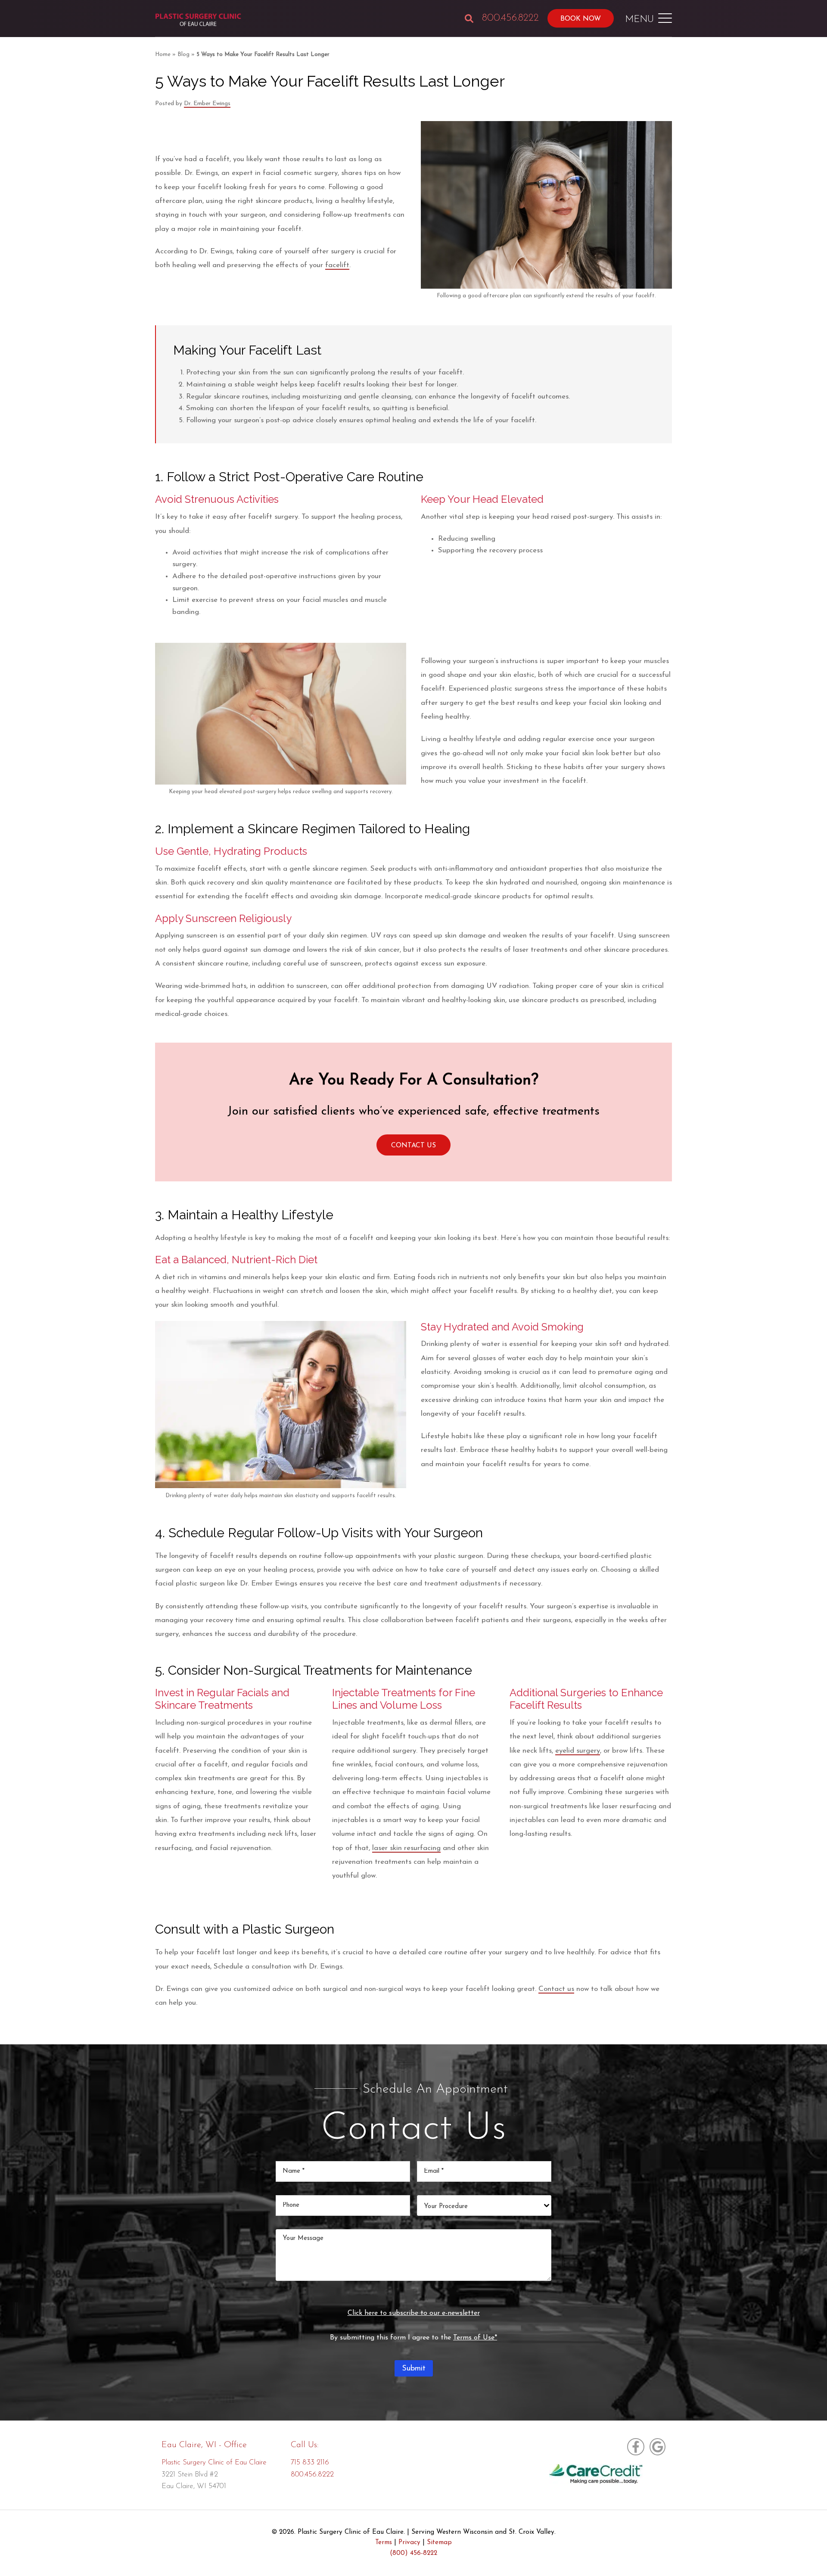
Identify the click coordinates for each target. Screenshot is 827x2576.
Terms (384, 2543)
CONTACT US (413, 1146)
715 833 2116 (310, 2462)
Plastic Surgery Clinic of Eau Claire (214, 2462)
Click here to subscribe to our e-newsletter (414, 2313)
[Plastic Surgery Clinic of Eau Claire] (198, 20)
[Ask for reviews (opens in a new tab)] (656, 2447)
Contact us (556, 1989)
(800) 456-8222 (413, 2553)
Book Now (581, 19)
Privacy (409, 2543)
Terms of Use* (475, 2338)
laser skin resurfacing (406, 1848)
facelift (337, 265)
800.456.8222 (510, 18)
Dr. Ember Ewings (207, 104)
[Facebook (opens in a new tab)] (636, 2447)
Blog (183, 55)
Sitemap (439, 2543)
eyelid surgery (578, 1751)
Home (163, 55)
